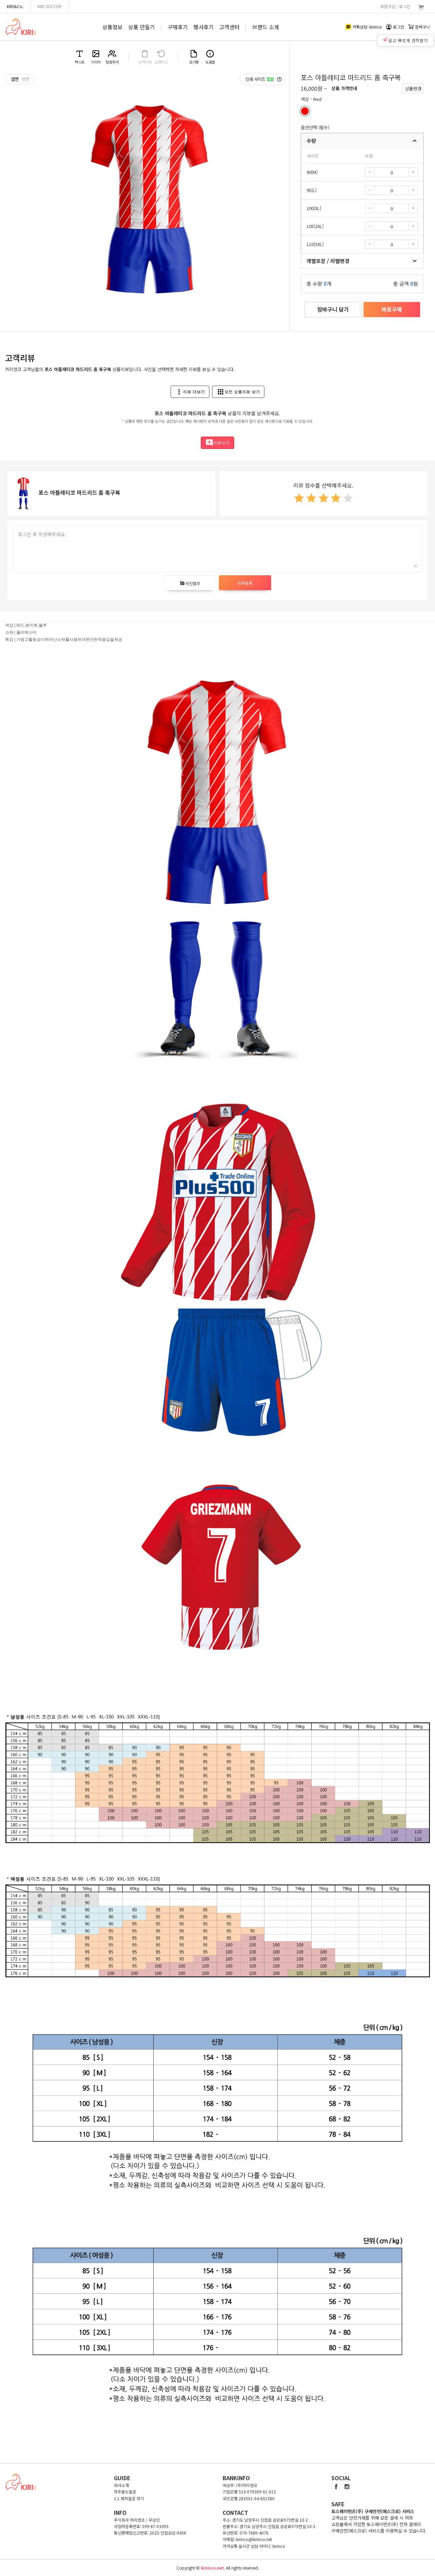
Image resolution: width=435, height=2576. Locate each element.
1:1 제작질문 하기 (129, 2498)
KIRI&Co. (15, 6)
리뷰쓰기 (217, 443)
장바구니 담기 (333, 309)
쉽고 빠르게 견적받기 (408, 40)
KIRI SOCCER (49, 6)
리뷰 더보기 (190, 392)
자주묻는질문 (125, 2492)
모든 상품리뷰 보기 (238, 392)
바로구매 (392, 309)
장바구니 (422, 27)
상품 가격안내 (344, 88)
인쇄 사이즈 (260, 79)
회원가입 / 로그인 (395, 6)
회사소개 (121, 2485)
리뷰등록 (245, 583)
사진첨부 (190, 583)
